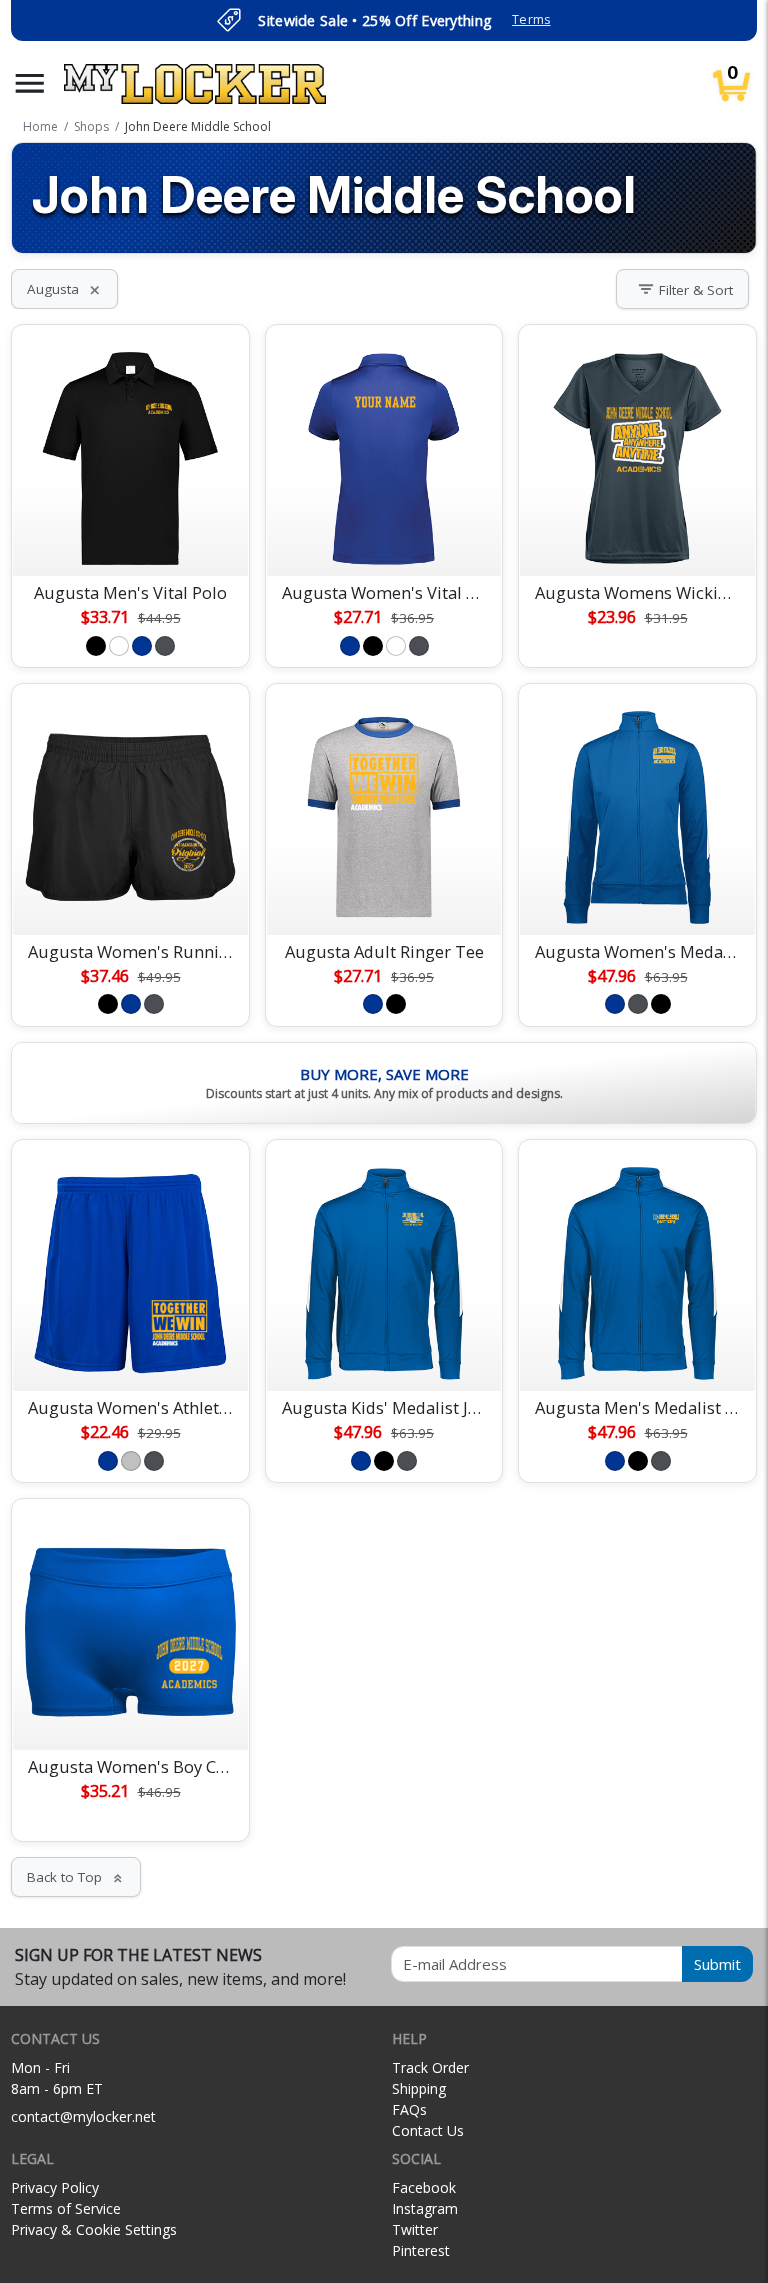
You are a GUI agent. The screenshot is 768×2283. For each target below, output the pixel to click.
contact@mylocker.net (83, 2116)
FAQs (409, 2109)
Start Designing (131, 537)
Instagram (425, 2208)
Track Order (430, 2067)
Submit (717, 1964)
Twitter (415, 2229)
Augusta (64, 289)
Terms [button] (531, 19)
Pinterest (421, 2250)
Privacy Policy (55, 2187)
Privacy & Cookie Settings (94, 2229)
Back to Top (76, 1877)
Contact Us (428, 2130)
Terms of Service (66, 2208)
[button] (30, 83)
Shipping (419, 2088)
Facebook (424, 2187)
